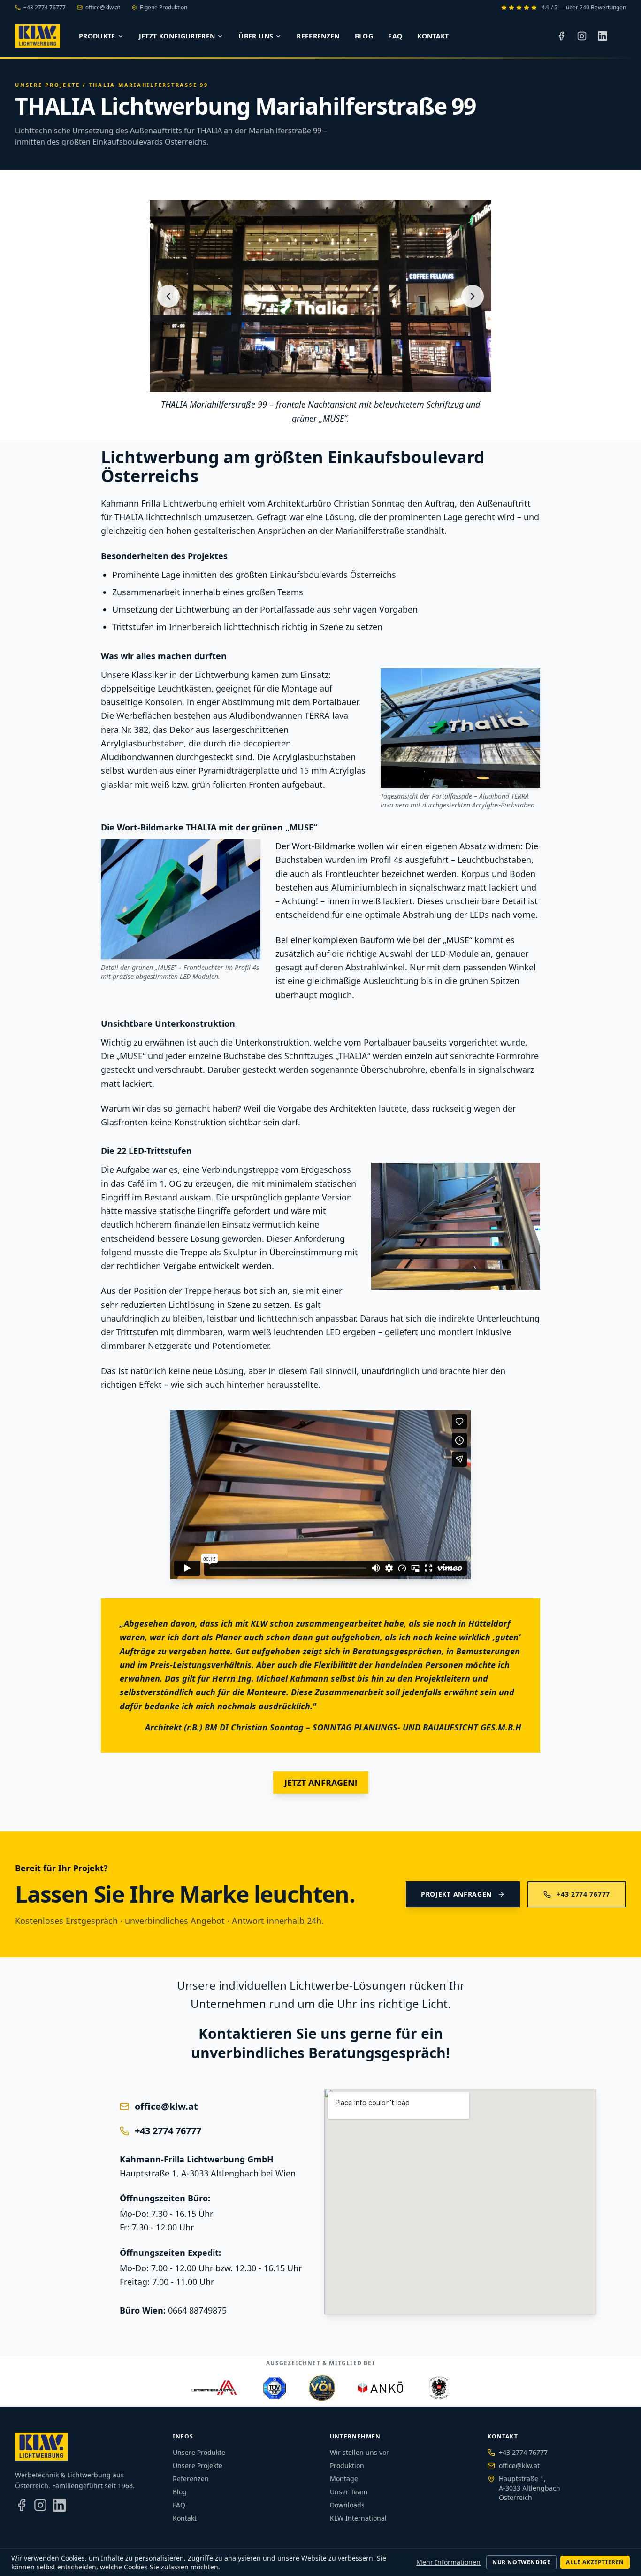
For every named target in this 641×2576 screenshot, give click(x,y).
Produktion (347, 2465)
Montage (344, 2479)
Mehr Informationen (448, 2562)
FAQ (395, 36)
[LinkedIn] (603, 36)
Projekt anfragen (456, 1894)
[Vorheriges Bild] (168, 296)
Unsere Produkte (199, 2452)
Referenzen (318, 36)
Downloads (347, 2505)
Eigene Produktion (164, 8)
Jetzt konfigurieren (177, 36)
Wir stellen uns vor (359, 2452)
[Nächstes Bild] (473, 296)
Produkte (97, 36)
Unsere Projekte (47, 85)
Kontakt (433, 36)
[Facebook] (561, 36)
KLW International (358, 2518)
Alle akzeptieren (595, 2562)
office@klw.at (103, 8)
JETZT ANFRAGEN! (321, 1783)
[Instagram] (582, 36)
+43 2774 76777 (45, 8)
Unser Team (349, 2492)
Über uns (256, 36)
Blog (364, 36)
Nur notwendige (521, 2562)
